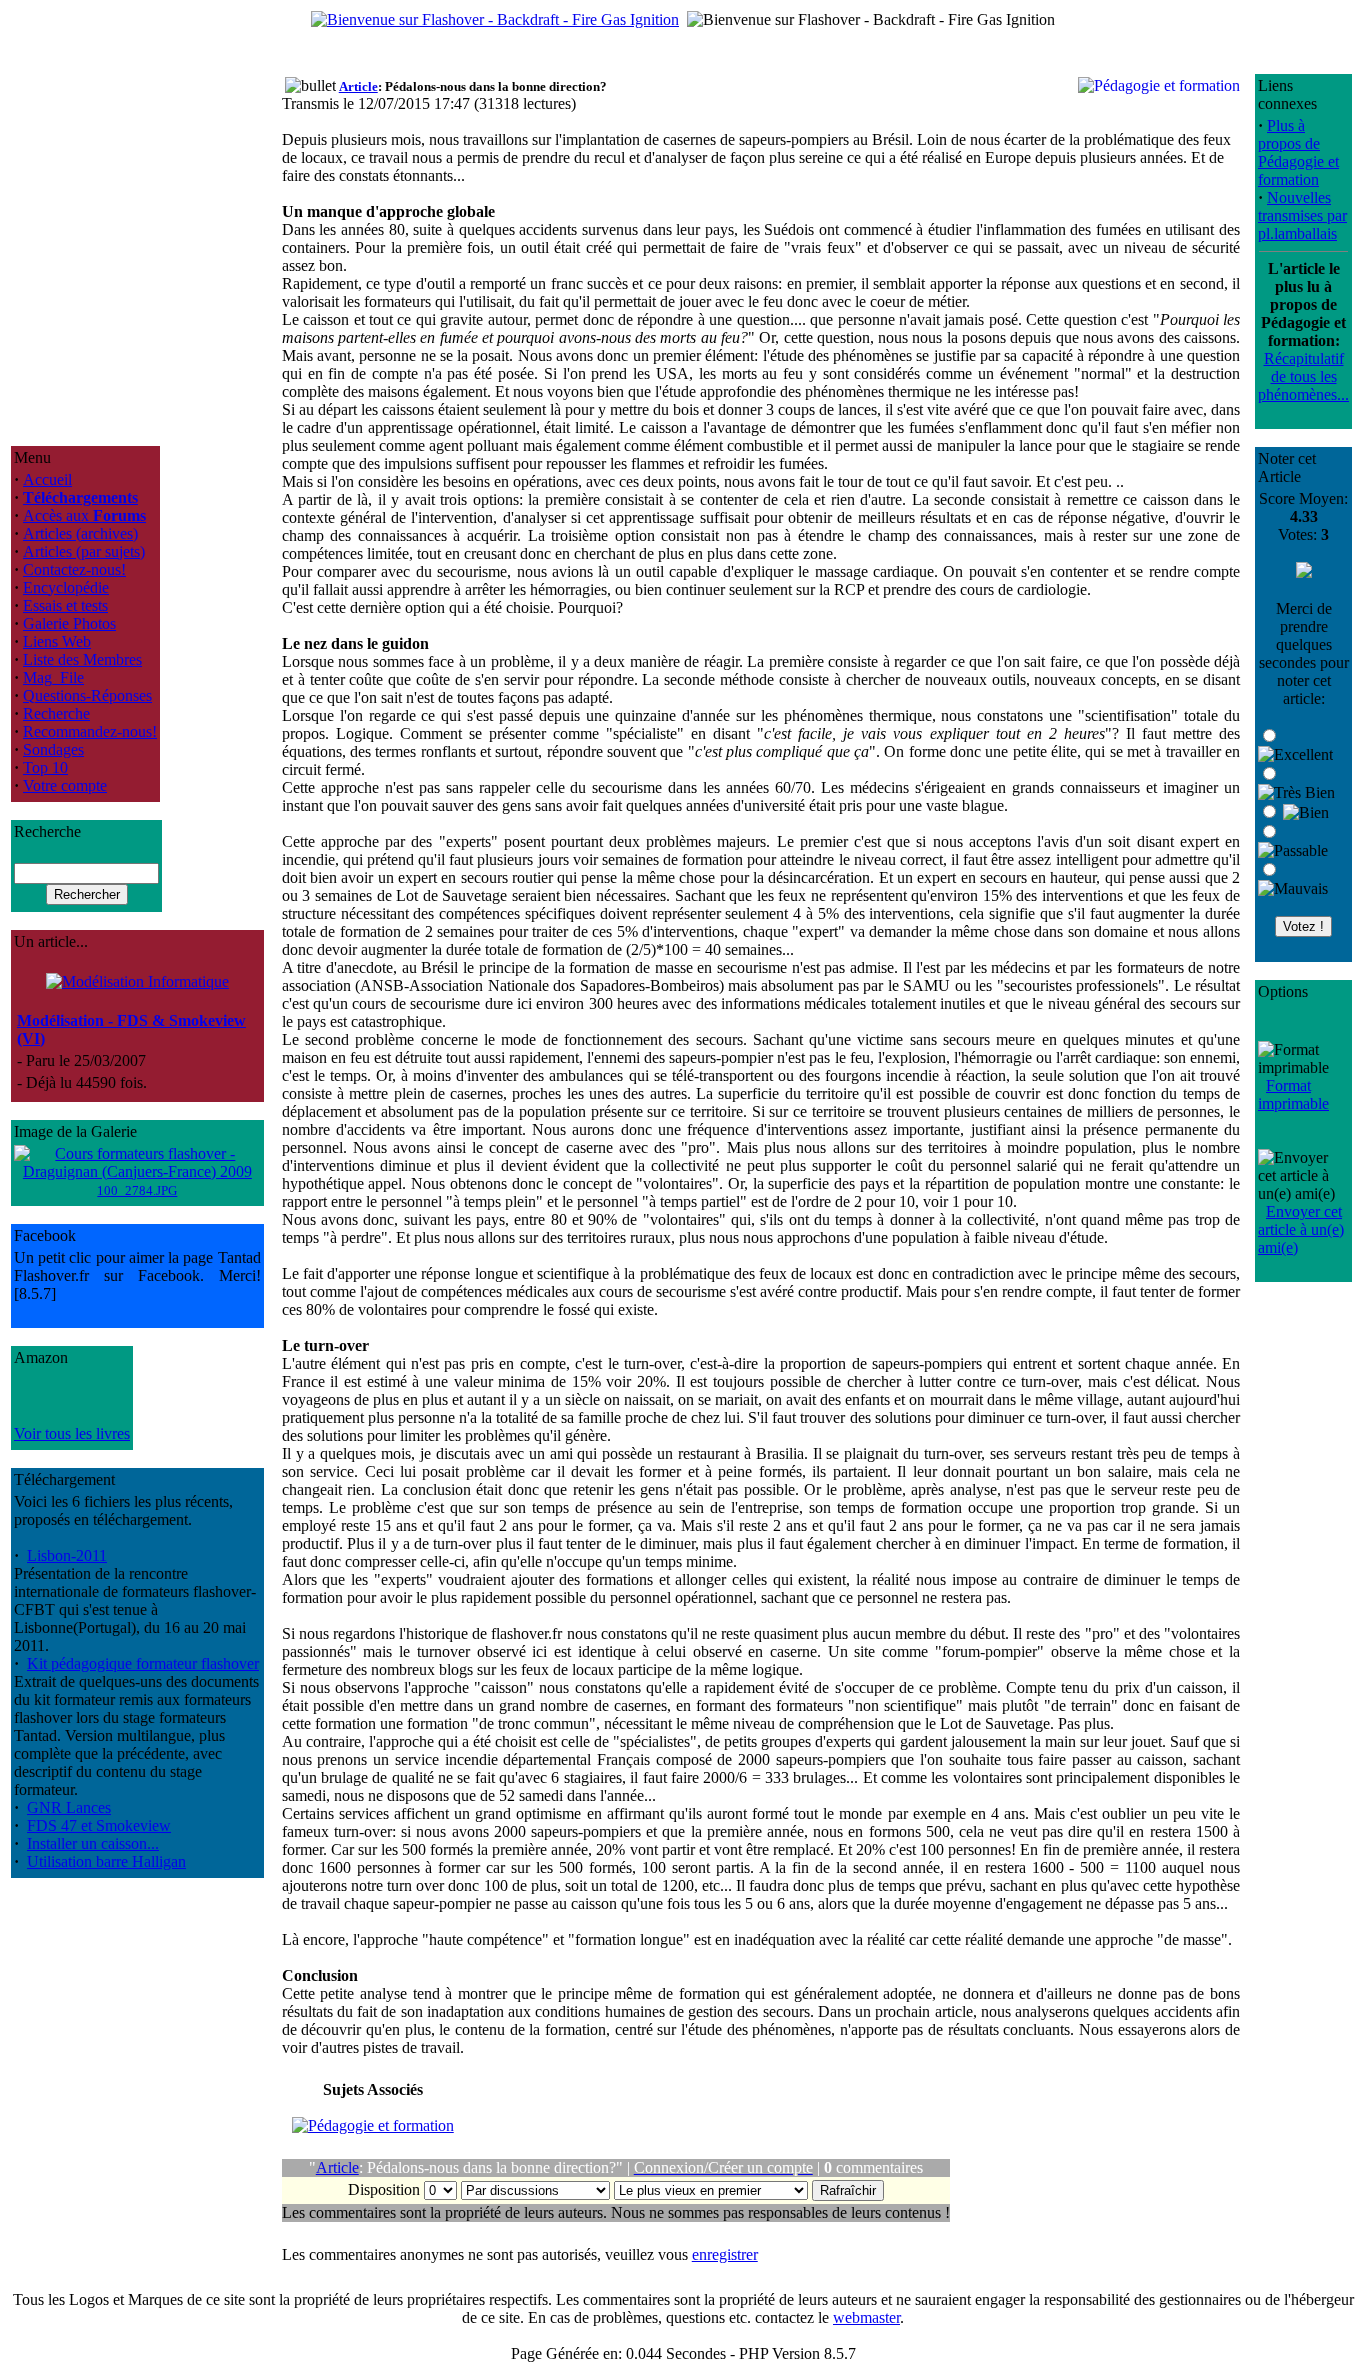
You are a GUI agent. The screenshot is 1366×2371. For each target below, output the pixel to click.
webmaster (866, 2317)
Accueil (47, 479)
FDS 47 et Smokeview (99, 1825)
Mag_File (53, 677)
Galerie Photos (69, 623)
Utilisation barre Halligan (106, 1861)
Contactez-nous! (74, 569)
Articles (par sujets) (84, 551)
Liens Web (57, 641)
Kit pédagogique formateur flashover (143, 1663)
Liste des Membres (82, 659)
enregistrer (725, 2254)
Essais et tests (65, 605)
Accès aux (84, 515)
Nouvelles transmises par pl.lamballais (1302, 215)
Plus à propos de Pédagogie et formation (1298, 152)
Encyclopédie (66, 587)
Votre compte (65, 785)
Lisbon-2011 (67, 1555)
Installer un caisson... (93, 1843)
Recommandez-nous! (90, 731)
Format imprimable (1293, 1094)
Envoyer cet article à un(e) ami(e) (1301, 1229)
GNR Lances (69, 1807)
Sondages (53, 749)
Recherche (56, 713)
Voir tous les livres (72, 1433)
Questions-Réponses (87, 695)
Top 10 (45, 767)
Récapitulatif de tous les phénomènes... (1303, 376)
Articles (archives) (80, 533)
